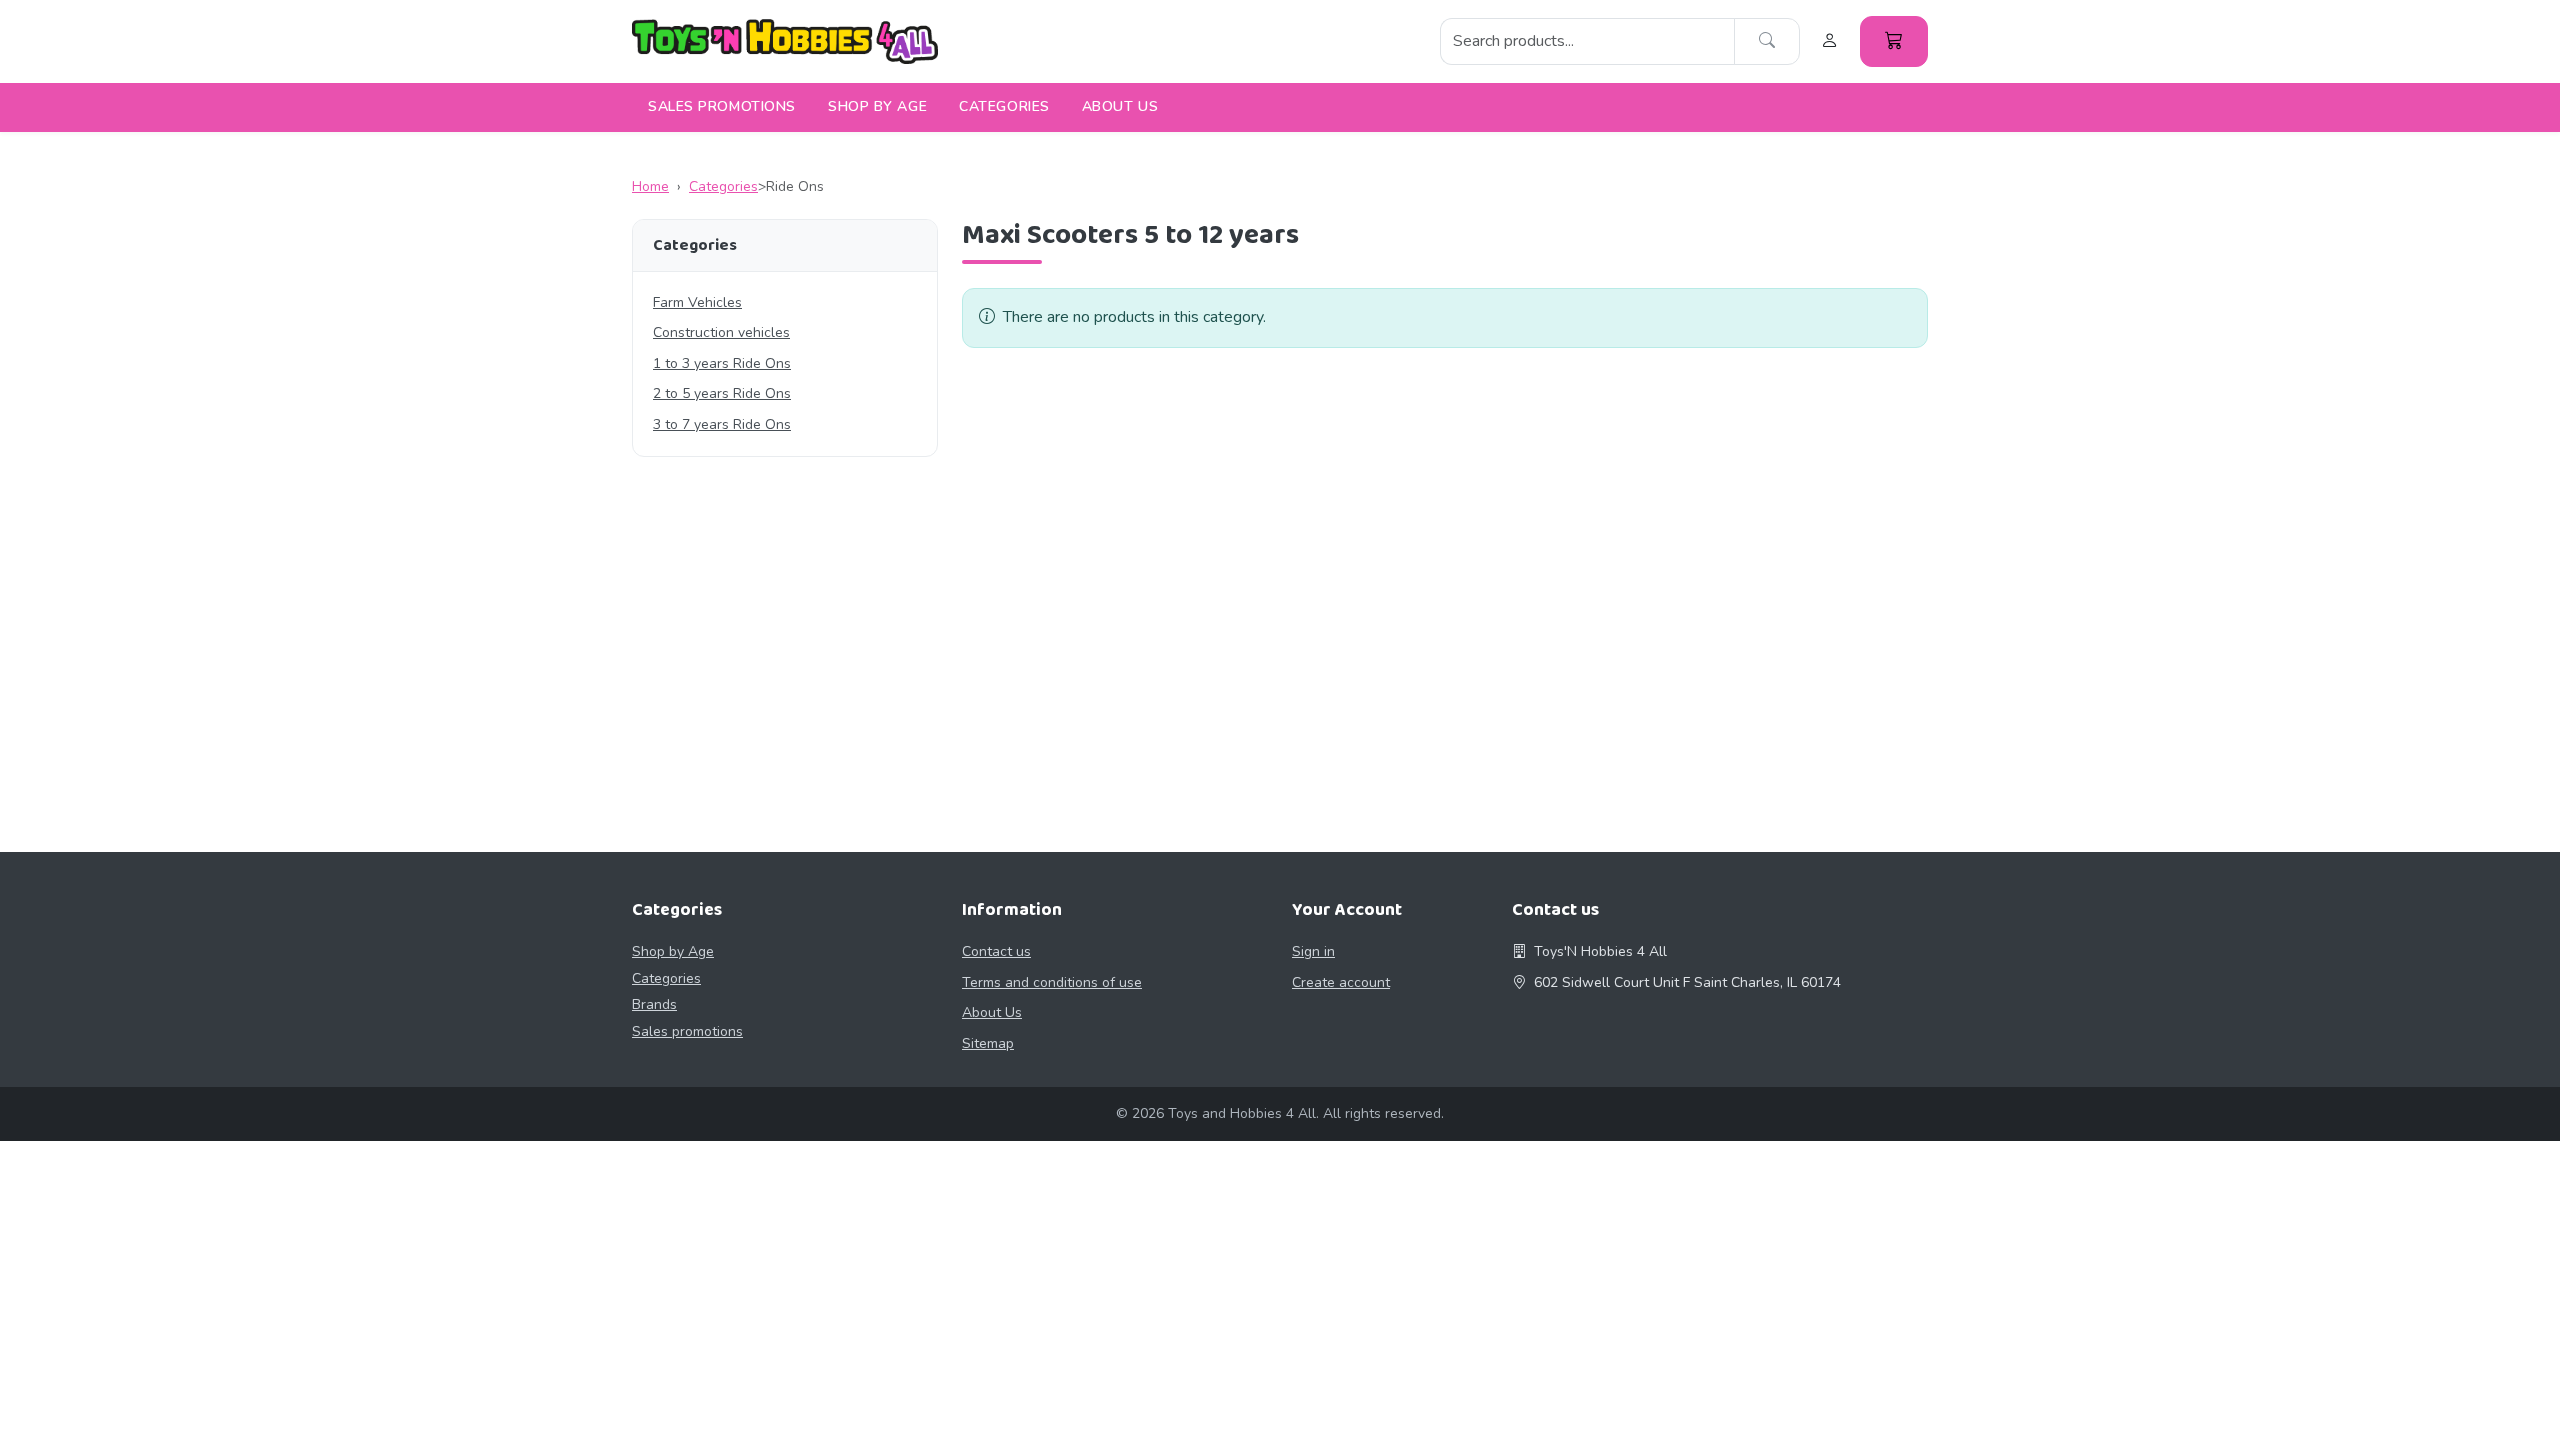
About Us (1120, 106)
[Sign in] (1830, 41)
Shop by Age (877, 106)
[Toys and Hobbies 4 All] (785, 41)
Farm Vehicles (697, 302)
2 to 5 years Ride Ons (722, 393)
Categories (1004, 106)
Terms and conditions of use (1052, 982)
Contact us (996, 951)
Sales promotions (722, 106)
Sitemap (988, 1043)
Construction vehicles (721, 332)
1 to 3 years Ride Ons (722, 363)
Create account (1341, 982)
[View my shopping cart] (1894, 41)
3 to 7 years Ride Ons (722, 424)
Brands (654, 1004)
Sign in (1313, 951)
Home (650, 186)
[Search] (1767, 42)
